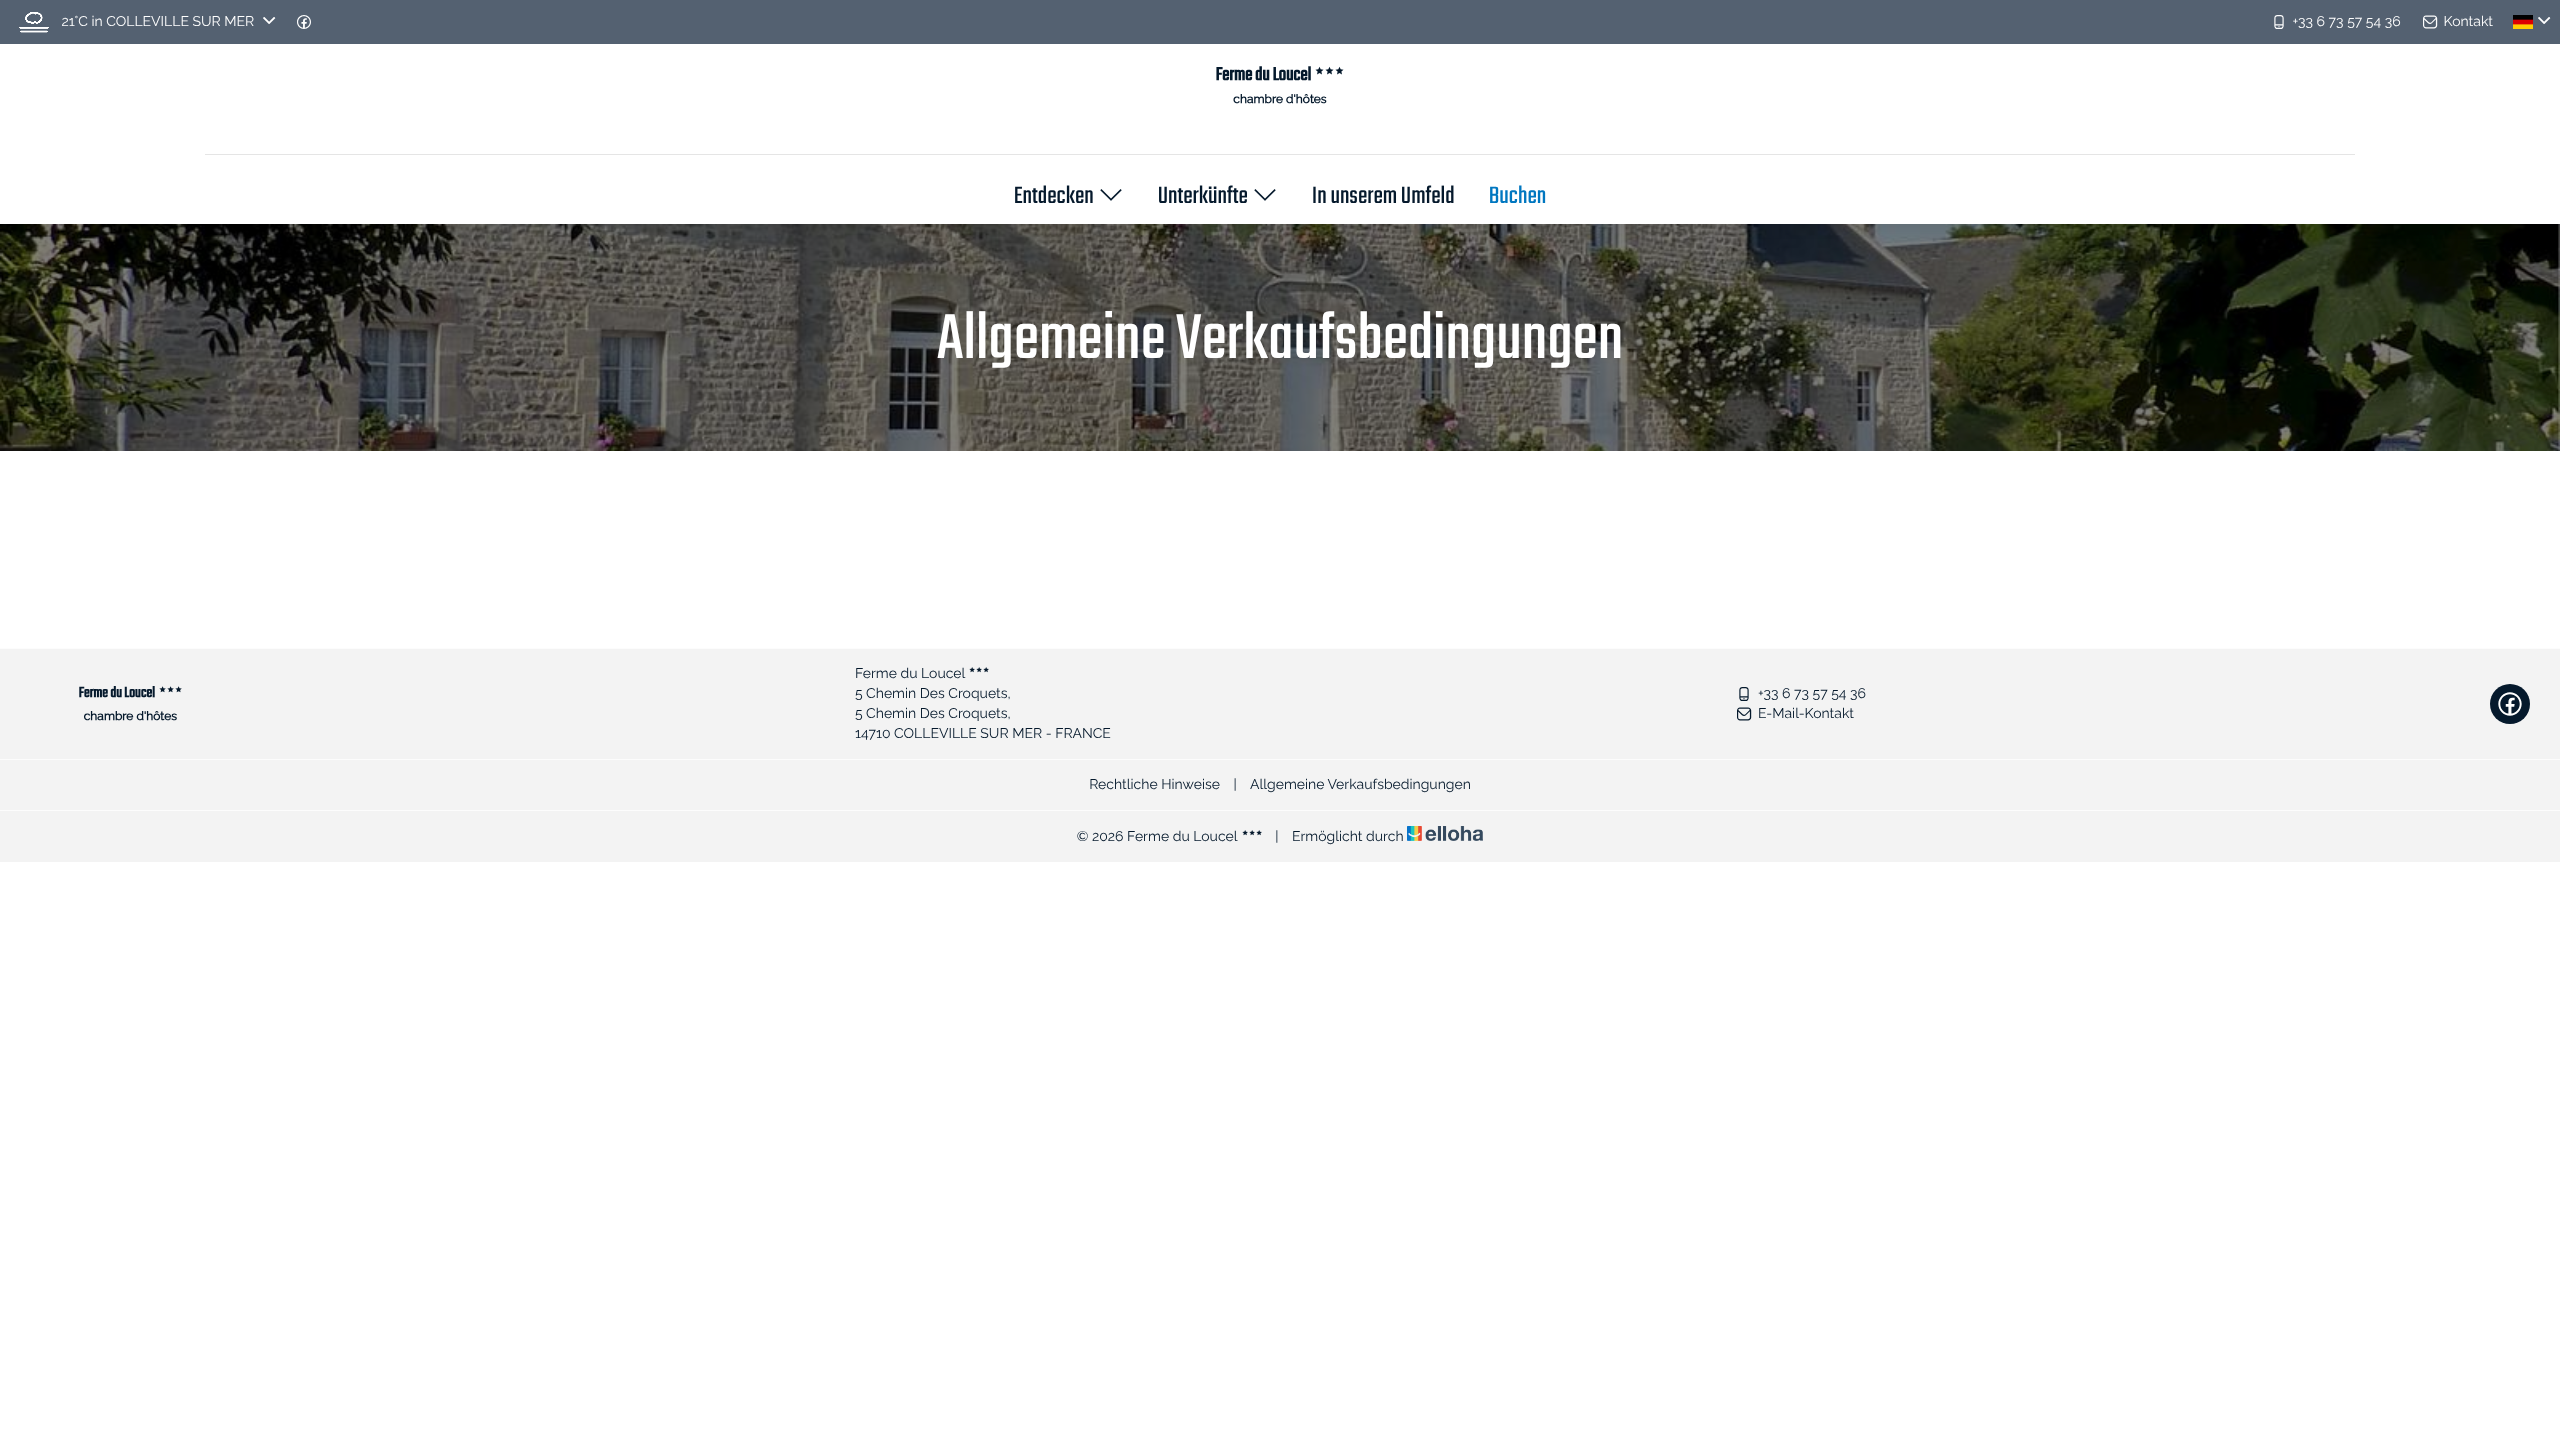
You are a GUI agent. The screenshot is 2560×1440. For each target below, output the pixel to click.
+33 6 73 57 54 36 (1812, 694)
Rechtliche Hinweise (1154, 785)
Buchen (1518, 198)
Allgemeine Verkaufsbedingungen (1360, 785)
